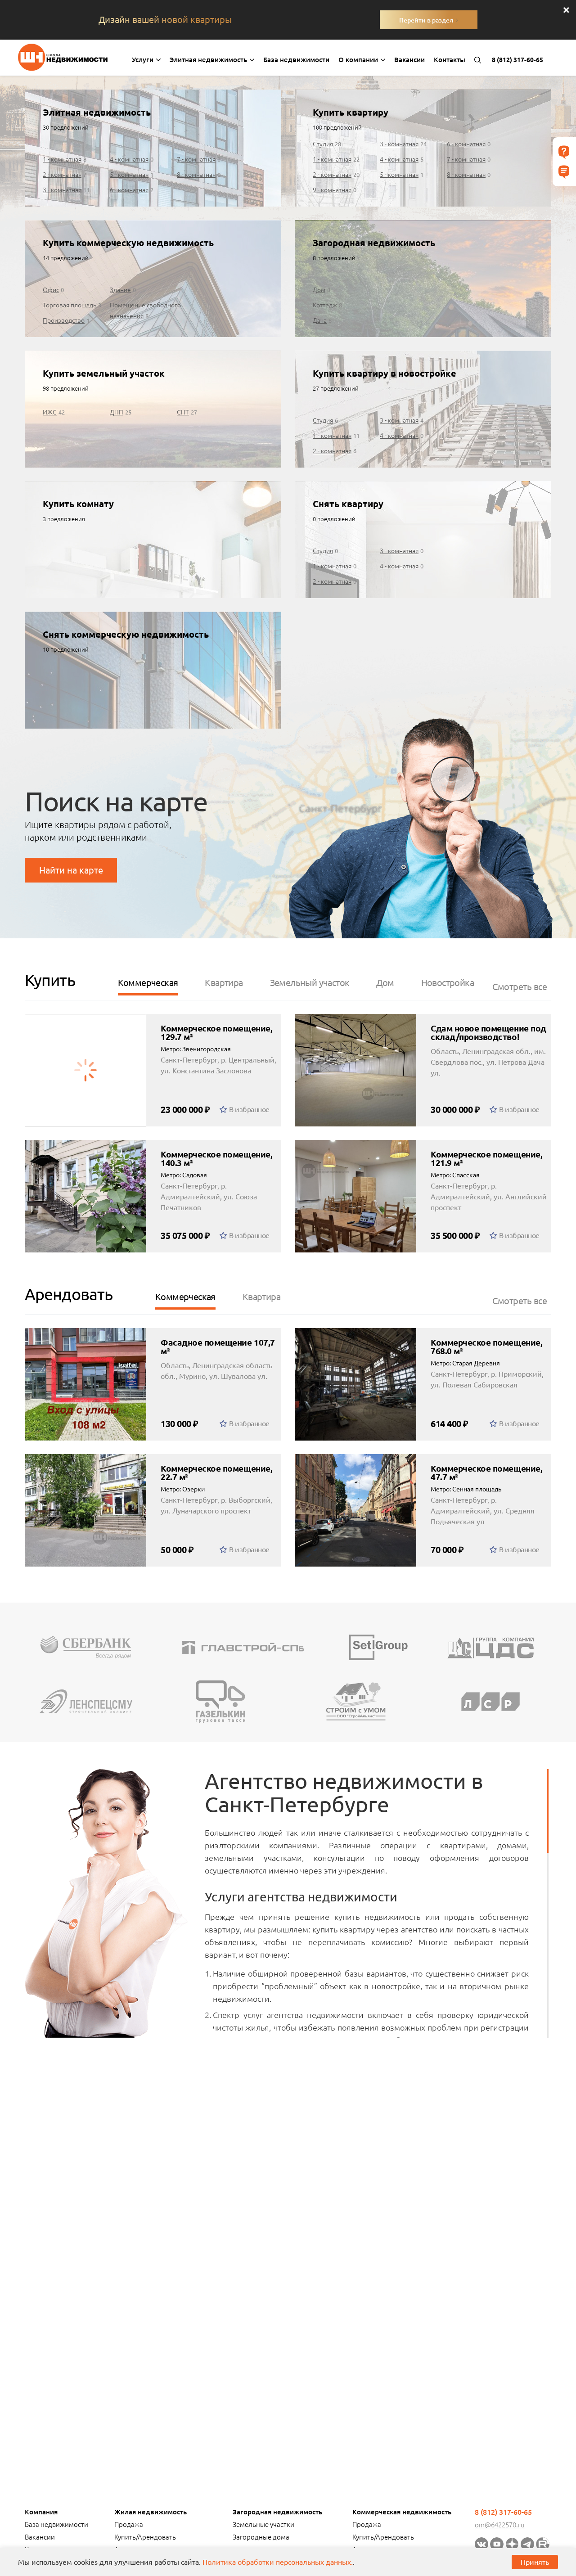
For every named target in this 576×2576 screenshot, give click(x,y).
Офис (51, 290)
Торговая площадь (70, 305)
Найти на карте (71, 870)
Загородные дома (261, 2537)
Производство (64, 320)
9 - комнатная (332, 190)
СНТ (183, 412)
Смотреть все (520, 987)
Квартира (224, 983)
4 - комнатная (129, 159)
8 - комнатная (196, 175)
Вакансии (409, 60)
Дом (319, 290)
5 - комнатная (129, 175)
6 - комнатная (129, 190)
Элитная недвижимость (209, 60)
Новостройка (448, 983)
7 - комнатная (196, 159)
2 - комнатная (62, 175)
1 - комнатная (62, 159)
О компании (359, 60)
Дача (320, 320)
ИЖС (50, 412)
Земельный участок (310, 983)
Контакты (450, 60)
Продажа (129, 2524)
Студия (323, 144)
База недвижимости (296, 60)
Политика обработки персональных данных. (278, 2562)
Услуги (144, 60)
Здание (120, 290)
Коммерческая (148, 983)
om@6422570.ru (500, 2525)
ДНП (117, 412)
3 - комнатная (62, 190)
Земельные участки (263, 2524)
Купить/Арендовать (145, 2537)
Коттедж (325, 305)
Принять (535, 2562)
